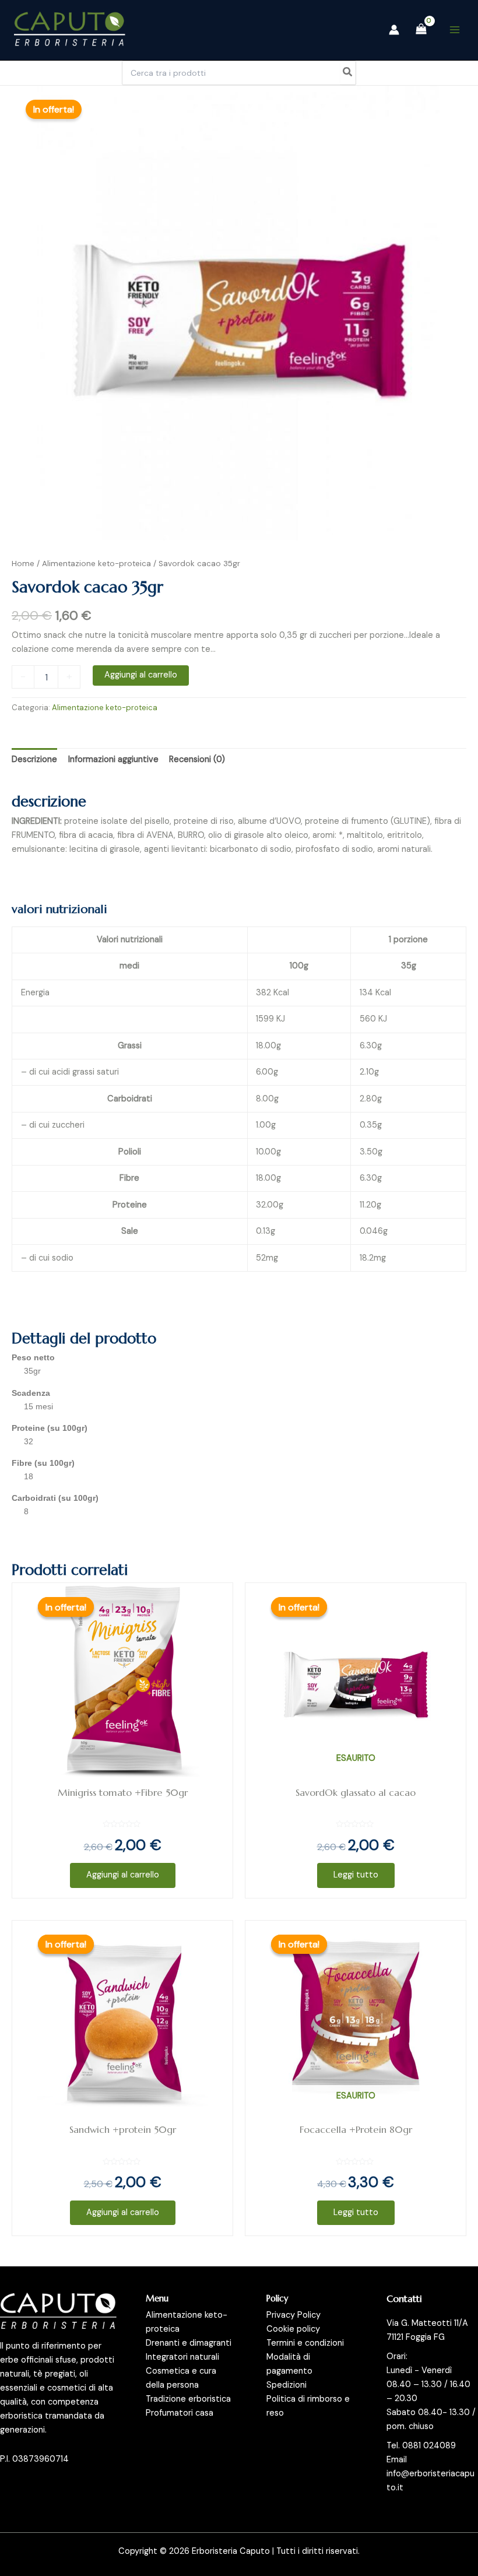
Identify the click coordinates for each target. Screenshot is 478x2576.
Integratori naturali (182, 2357)
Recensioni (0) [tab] (197, 759)
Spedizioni (287, 2385)
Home (23, 564)
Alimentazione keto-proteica (96, 564)
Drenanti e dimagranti (189, 2343)
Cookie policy (293, 2329)
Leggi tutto (356, 1875)
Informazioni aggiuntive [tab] (113, 759)
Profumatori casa (180, 2413)
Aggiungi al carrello (141, 675)
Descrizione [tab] (34, 759)
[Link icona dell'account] (394, 30)
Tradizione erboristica (188, 2399)
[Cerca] (348, 73)
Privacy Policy (294, 2315)
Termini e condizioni (305, 2343)
